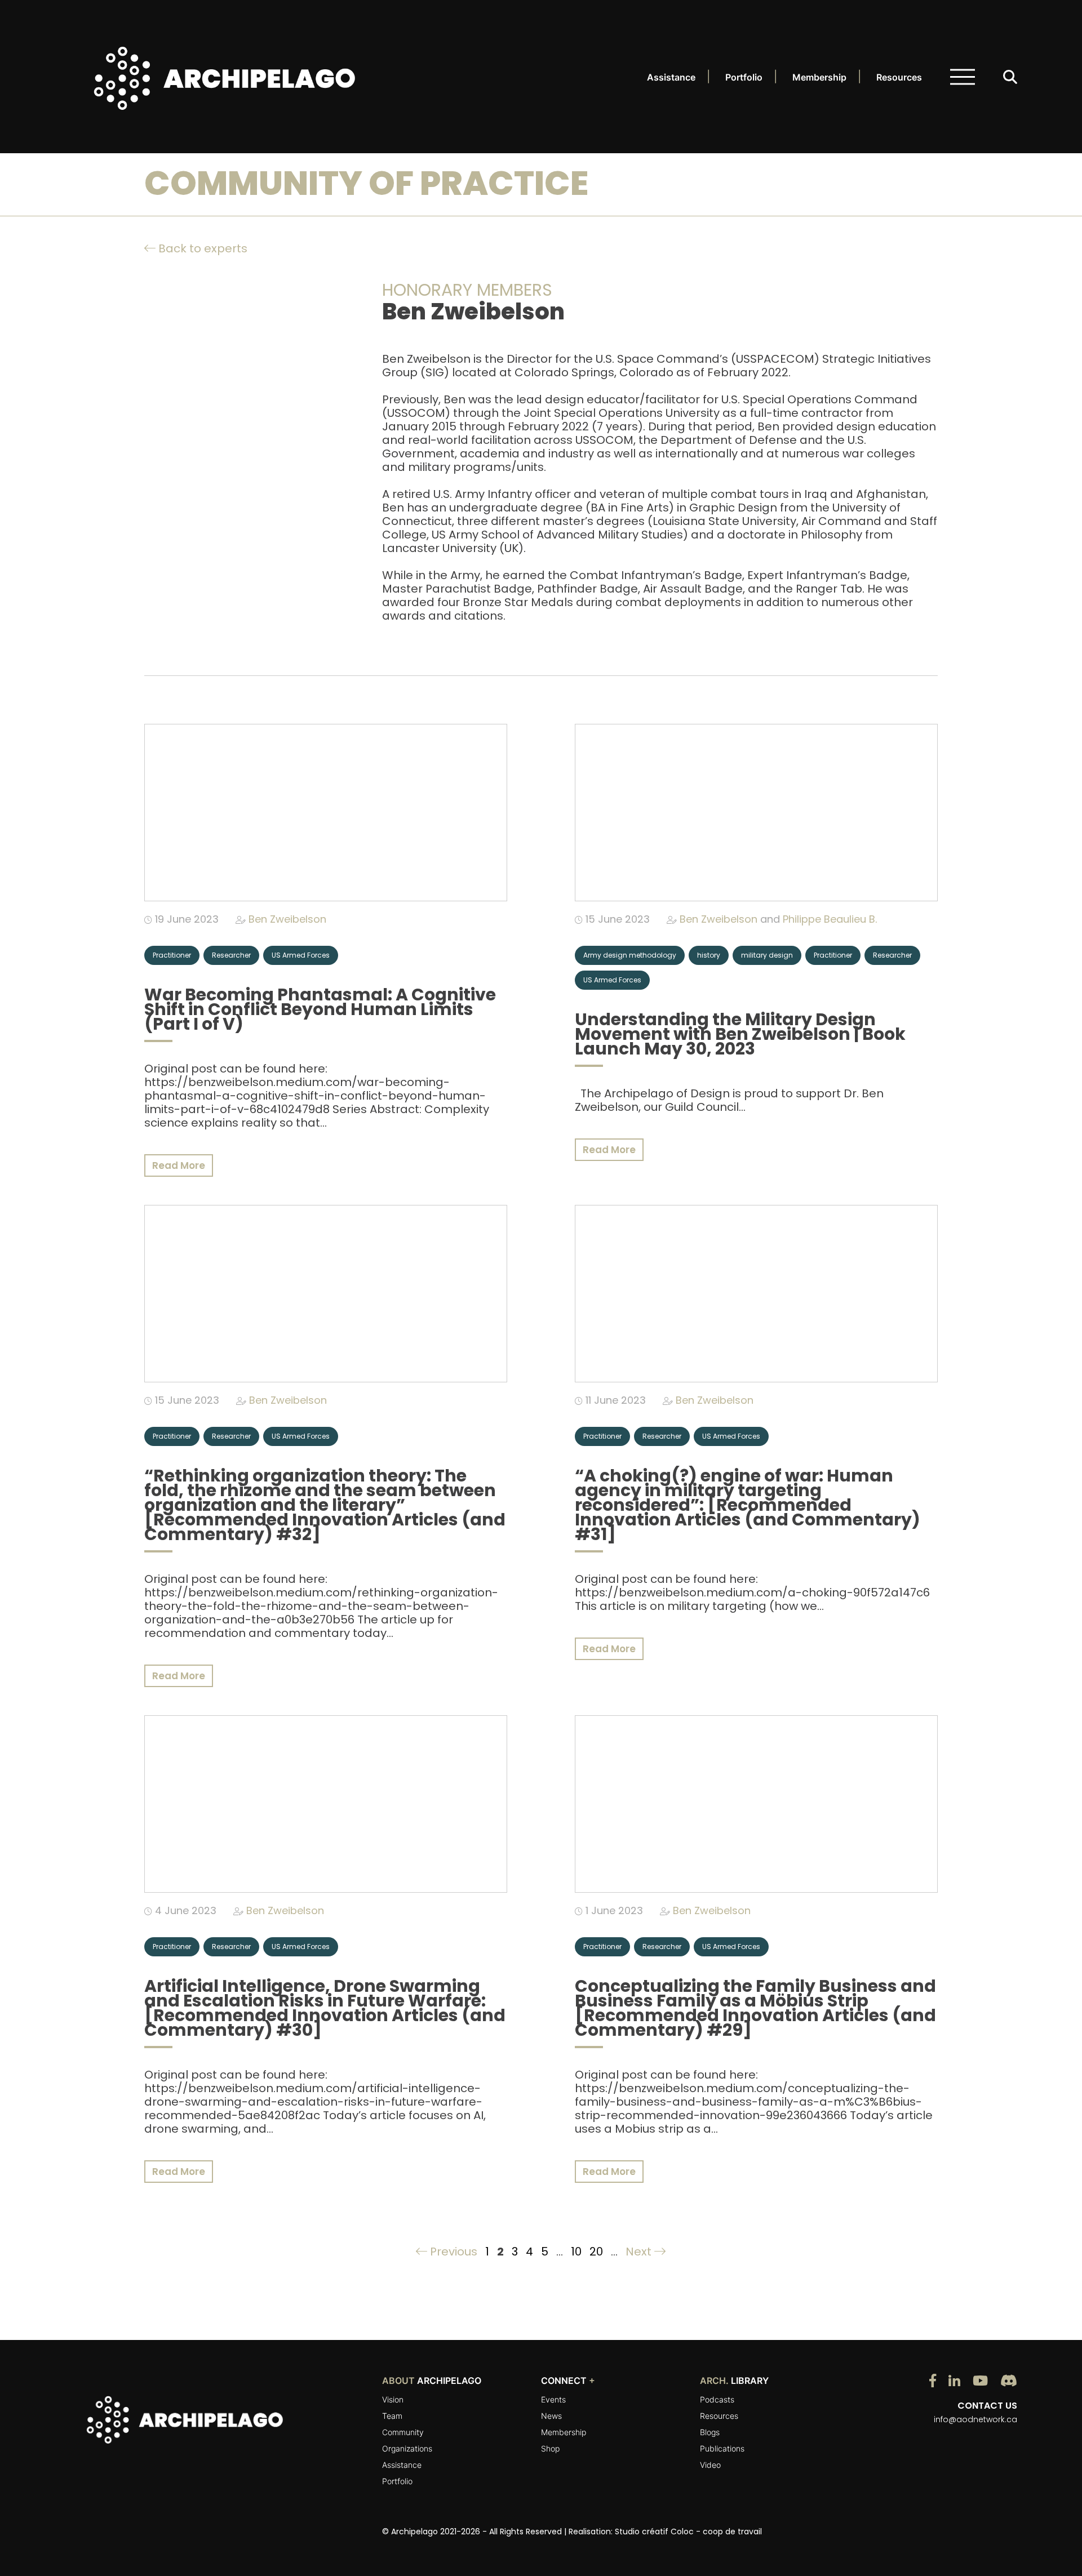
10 (576, 2252)
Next (640, 2252)
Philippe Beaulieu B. (830, 919)
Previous (452, 2252)
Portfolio (744, 77)
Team (392, 2416)
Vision (393, 2399)
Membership (819, 77)
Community (403, 2432)
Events (553, 2399)
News (551, 2416)
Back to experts (201, 248)
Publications (722, 2448)
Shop (550, 2448)
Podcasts (717, 2399)
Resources (899, 77)
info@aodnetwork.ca (975, 2419)
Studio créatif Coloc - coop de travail (688, 2531)
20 (596, 2252)
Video (710, 2465)
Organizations (407, 2448)
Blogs (710, 2432)
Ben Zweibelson (287, 919)
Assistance (671, 77)
